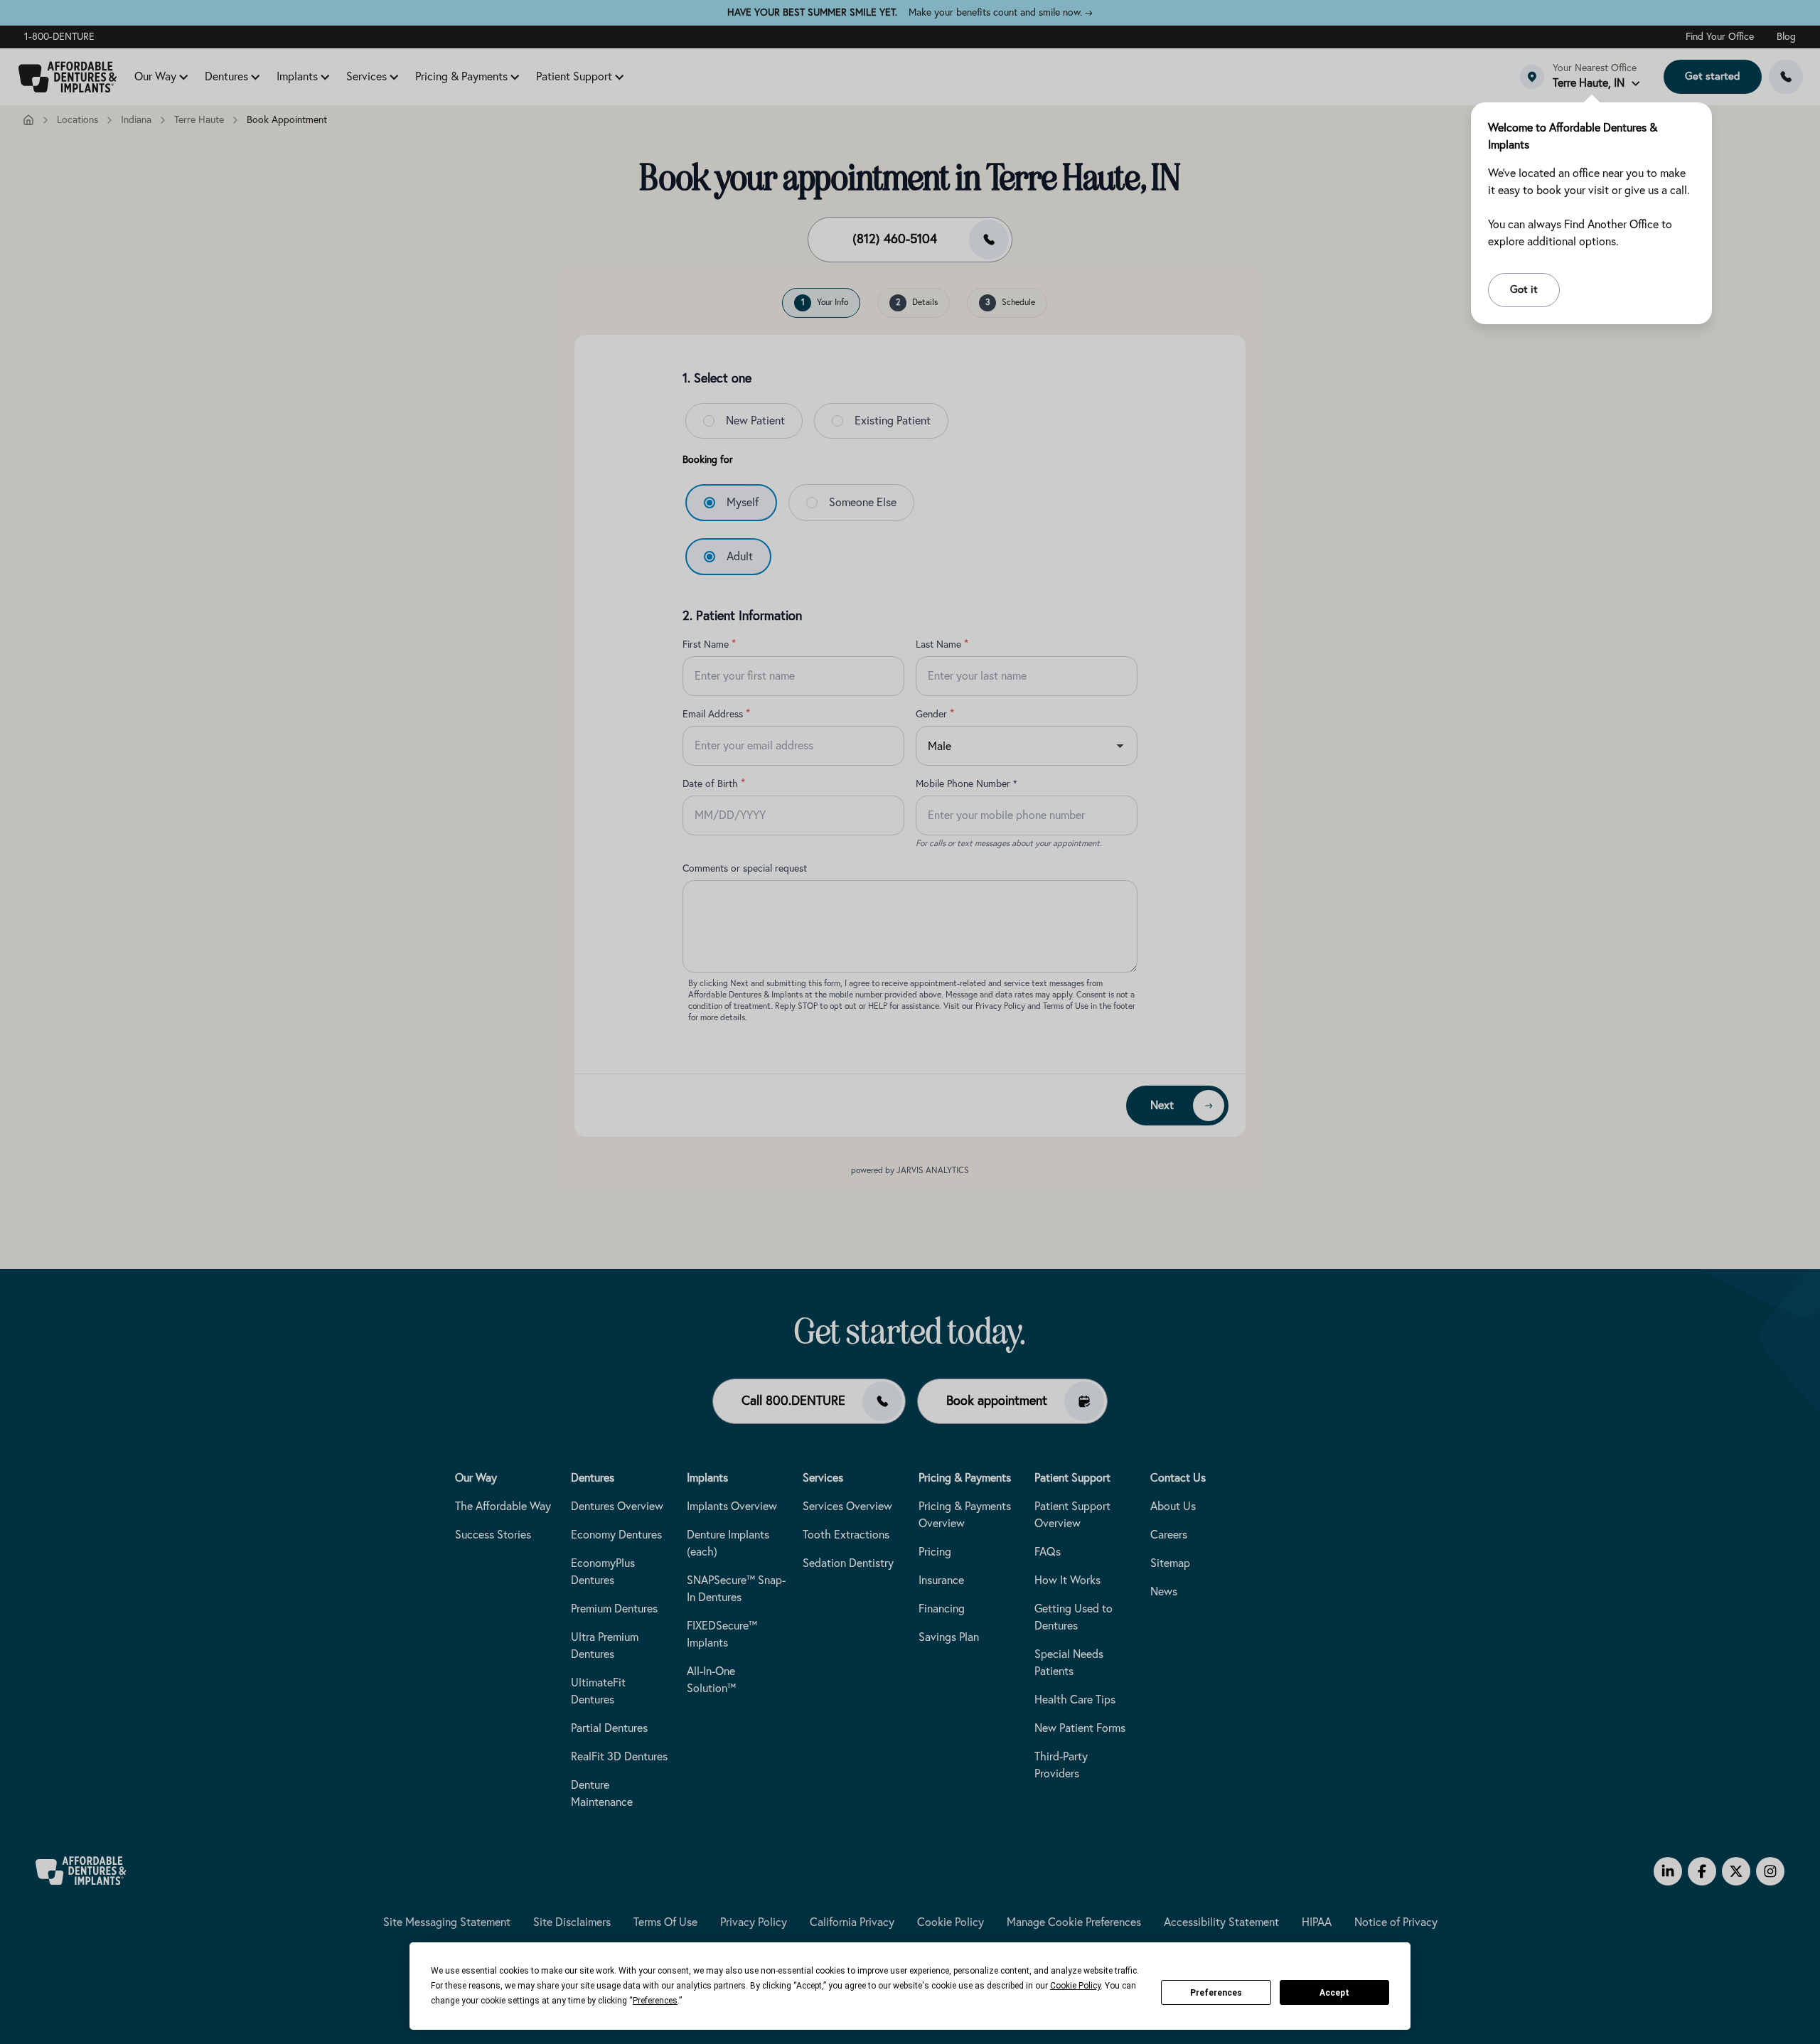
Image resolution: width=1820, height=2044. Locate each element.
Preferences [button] (655, 2001)
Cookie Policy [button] (1075, 1986)
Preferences (1216, 1993)
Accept (1334, 1993)
